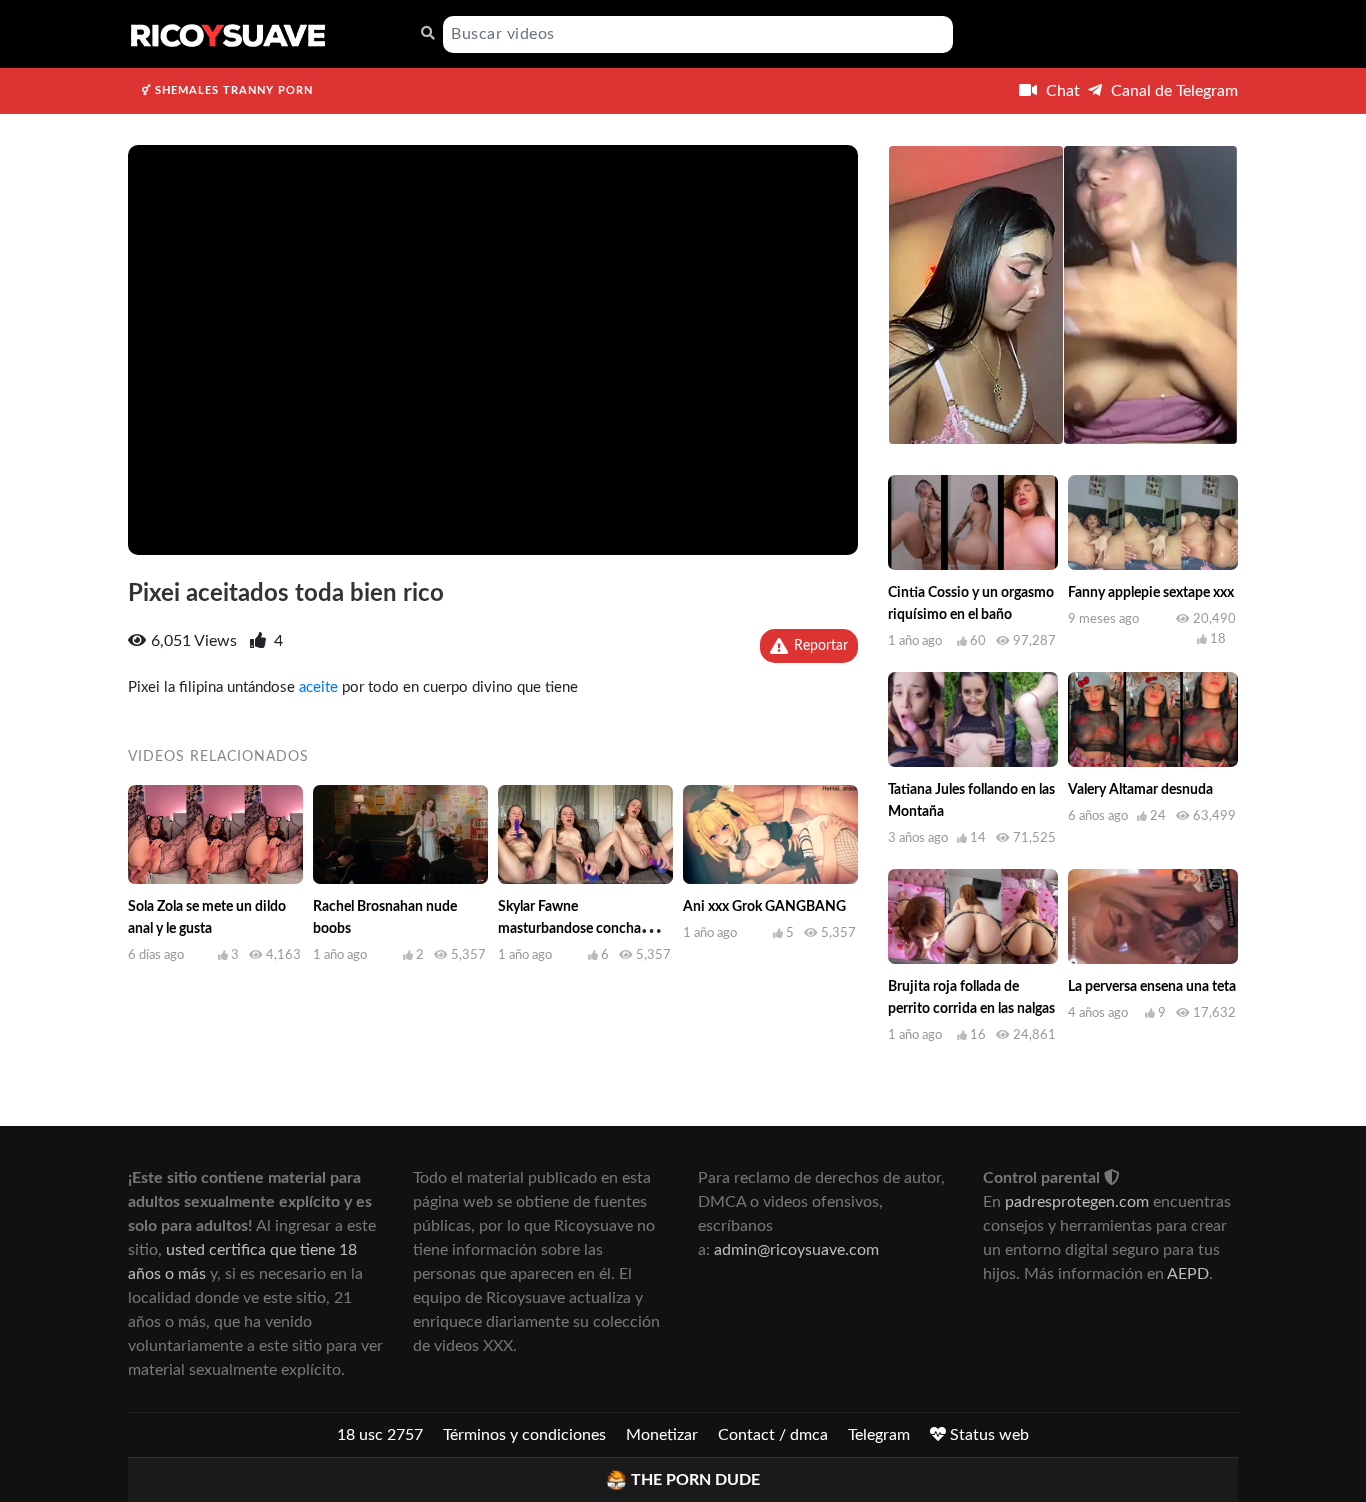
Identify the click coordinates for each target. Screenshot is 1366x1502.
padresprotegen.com (1077, 1202)
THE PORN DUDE (695, 1480)
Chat (1061, 91)
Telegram (879, 1435)
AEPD (1188, 1274)
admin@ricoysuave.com (796, 1250)
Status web (987, 1435)
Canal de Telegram (1172, 91)
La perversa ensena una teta (1152, 987)
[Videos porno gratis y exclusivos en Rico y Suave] (228, 34)
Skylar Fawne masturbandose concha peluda (569, 929)
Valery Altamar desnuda (1140, 790)
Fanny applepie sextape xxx (1151, 593)
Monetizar (662, 1435)
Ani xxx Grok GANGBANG (764, 907)
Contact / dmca (773, 1435)
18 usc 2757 (380, 1435)
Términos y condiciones (524, 1435)
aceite (318, 687)
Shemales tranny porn (232, 90)
